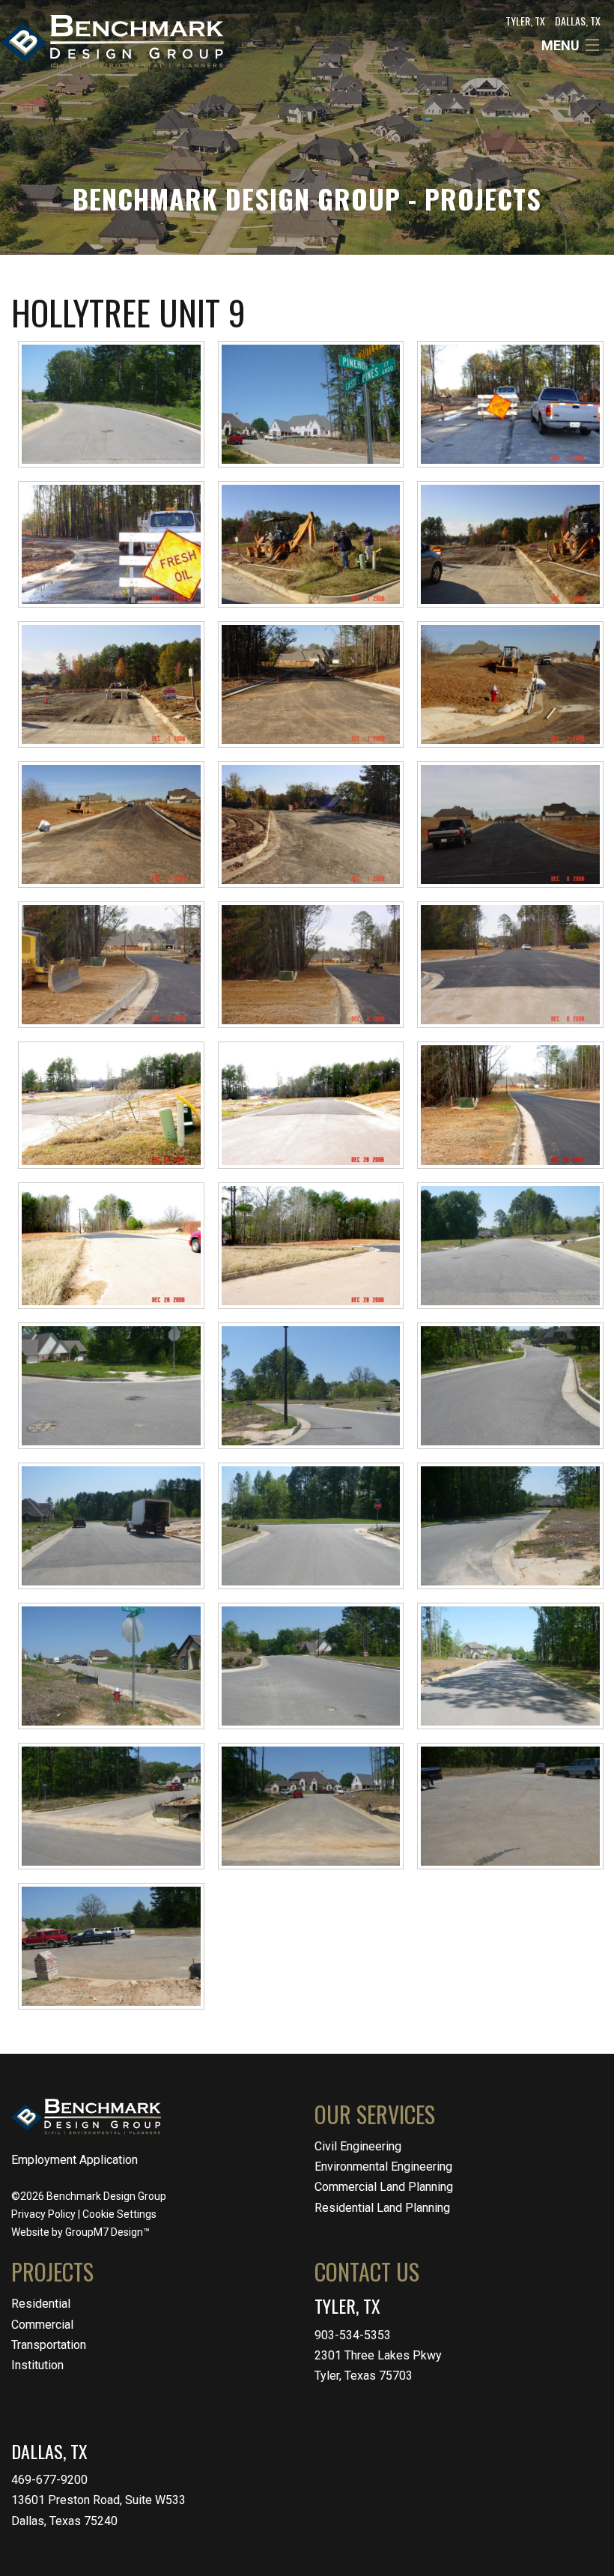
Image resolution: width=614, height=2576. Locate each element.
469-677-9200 (49, 2480)
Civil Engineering (358, 2146)
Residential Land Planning (382, 2208)
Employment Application (75, 2160)
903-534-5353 (353, 2335)
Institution (37, 2365)
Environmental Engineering (383, 2167)
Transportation (49, 2345)
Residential (41, 2304)
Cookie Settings (119, 2214)
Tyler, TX (525, 21)
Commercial (42, 2325)
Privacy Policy (43, 2214)
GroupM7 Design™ (107, 2232)
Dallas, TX (578, 21)
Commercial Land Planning (384, 2187)
